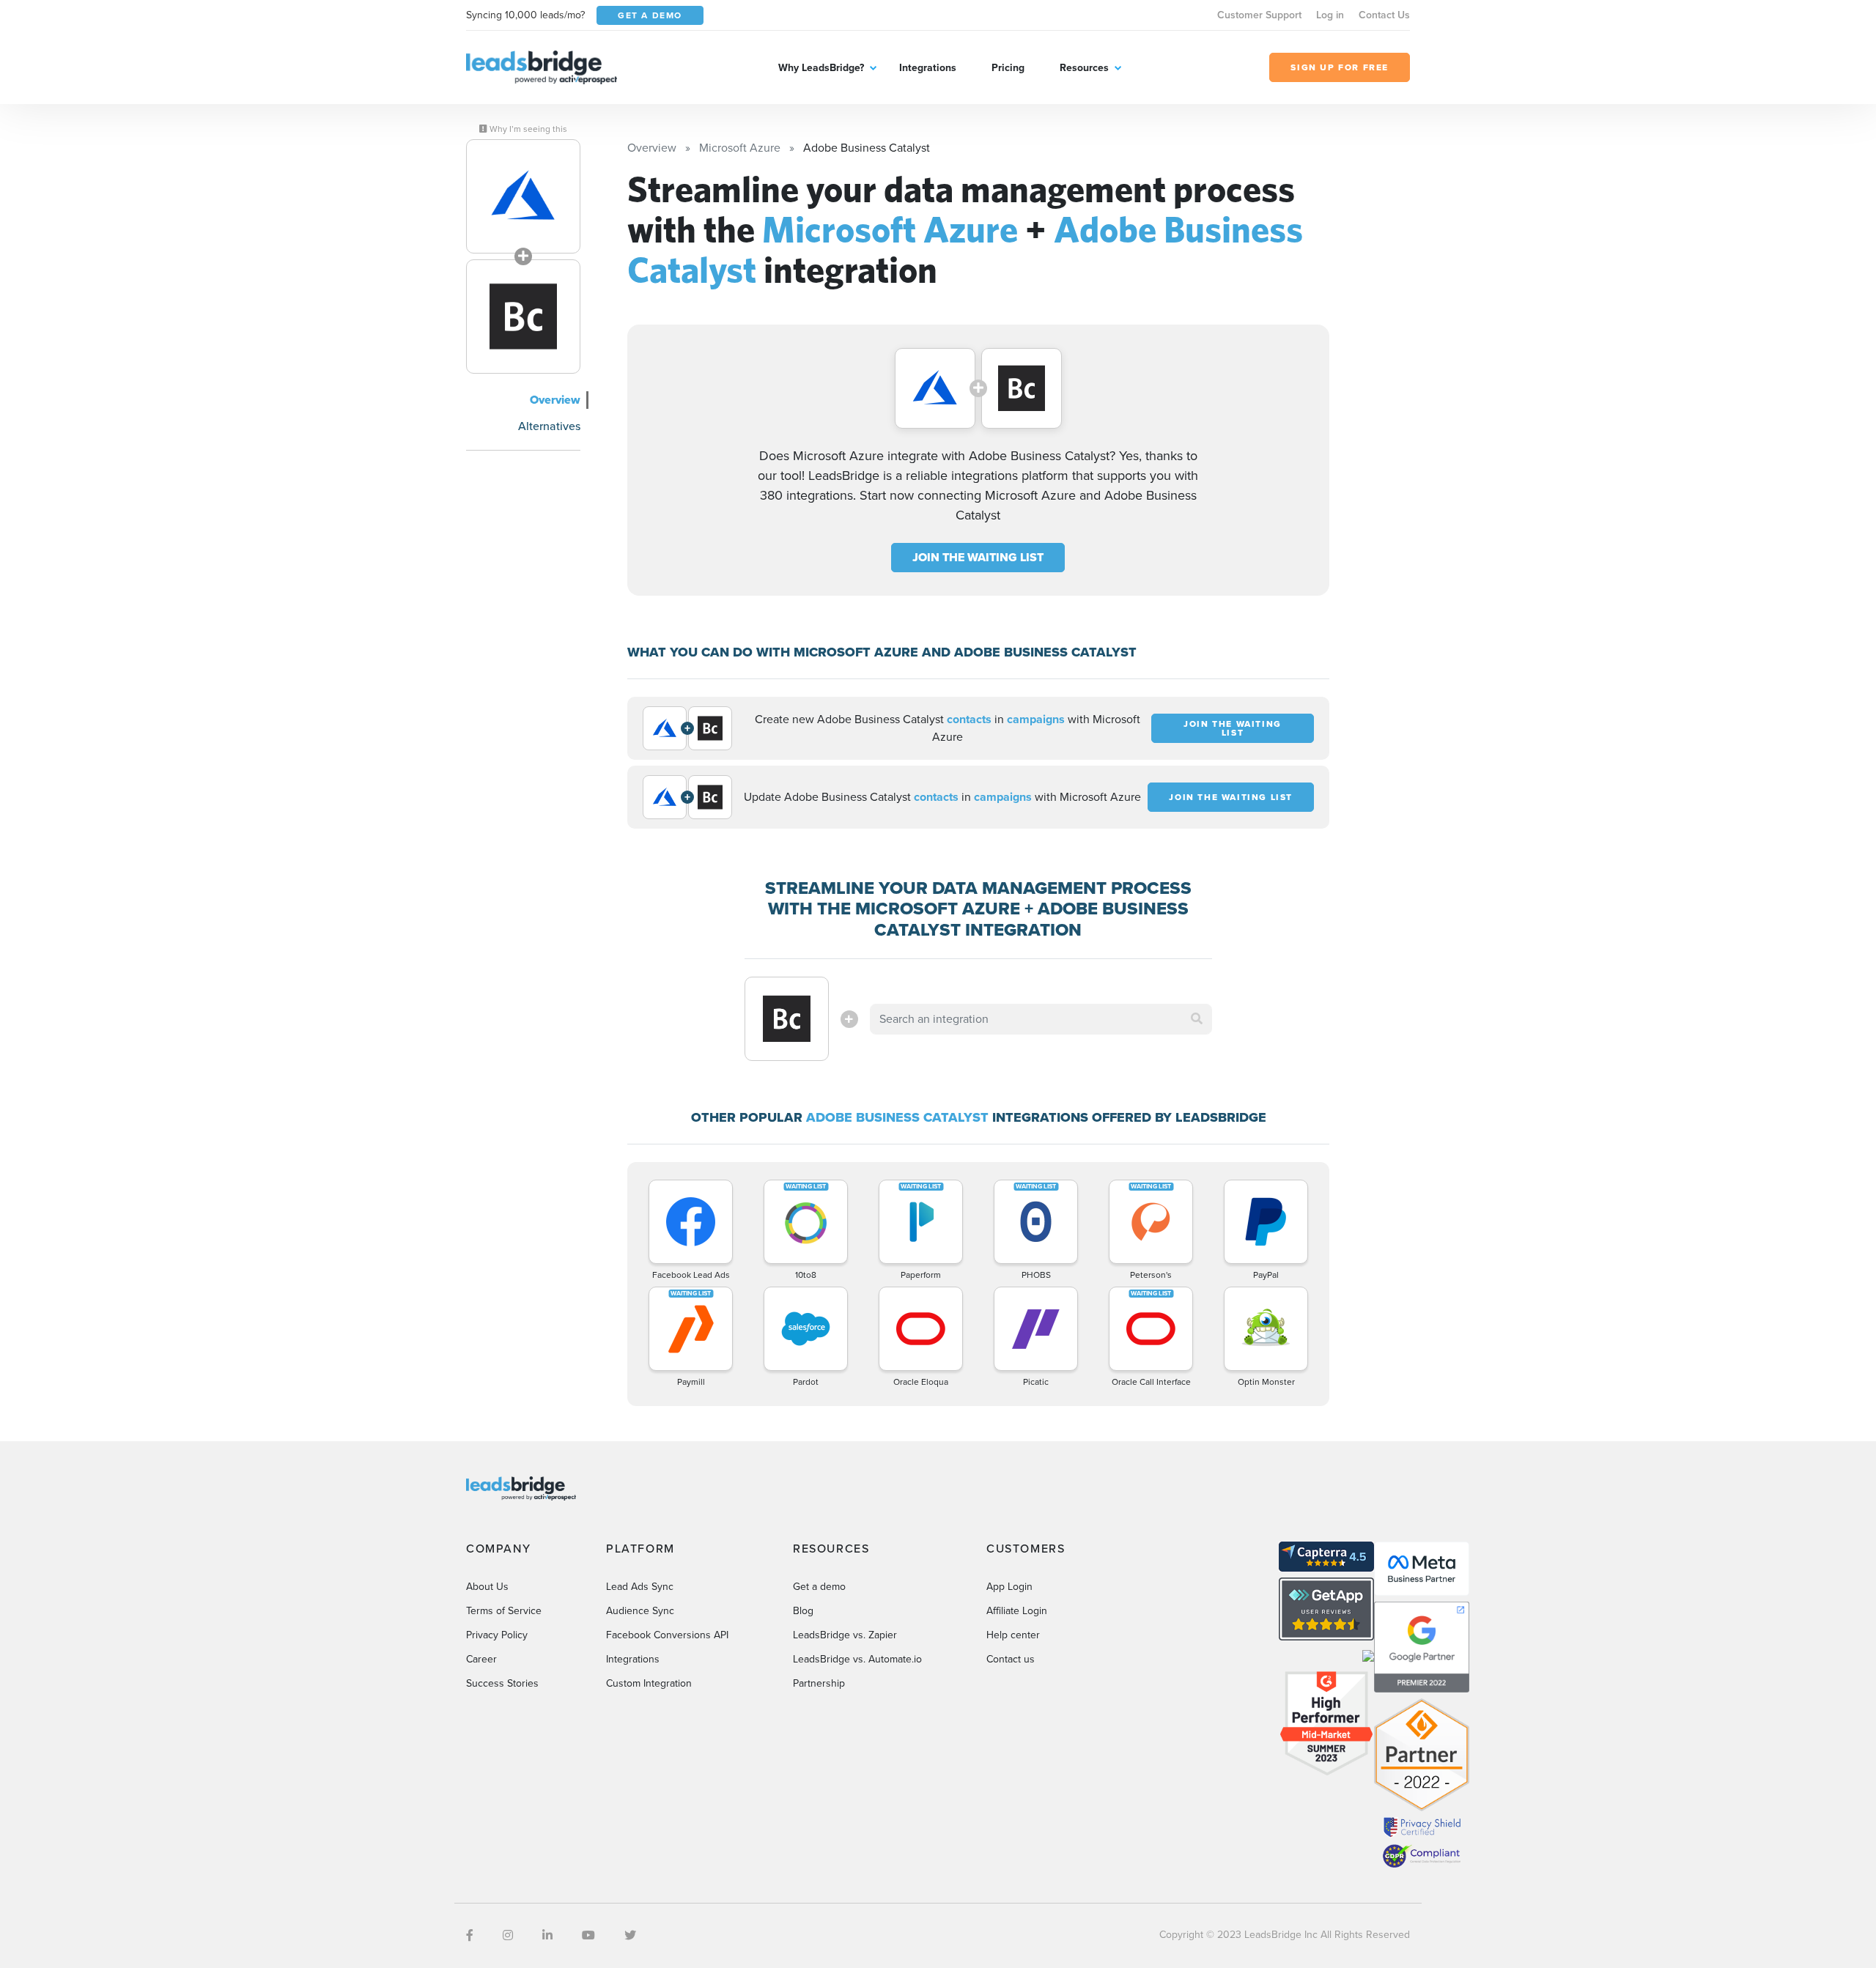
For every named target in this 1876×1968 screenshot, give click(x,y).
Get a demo (819, 1587)
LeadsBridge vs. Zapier (845, 1635)
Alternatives (549, 426)
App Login (1009, 1587)
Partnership (819, 1683)
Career (481, 1659)
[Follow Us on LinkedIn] (547, 1935)
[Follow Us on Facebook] (470, 1935)
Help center (1013, 1635)
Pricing (1008, 68)
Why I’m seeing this (527, 129)
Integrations (928, 68)
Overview (555, 400)
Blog (803, 1611)
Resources (1084, 68)
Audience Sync (640, 1611)
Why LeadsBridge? (821, 68)
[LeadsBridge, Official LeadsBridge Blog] (542, 66)
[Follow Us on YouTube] (588, 1935)
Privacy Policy (497, 1635)
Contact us (1011, 1659)
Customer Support (1259, 15)
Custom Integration (649, 1683)
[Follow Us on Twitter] (630, 1935)
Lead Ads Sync (640, 1587)
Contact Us (1384, 15)
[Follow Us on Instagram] (508, 1935)
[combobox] (1041, 1019)
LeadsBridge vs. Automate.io (857, 1659)
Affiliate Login (1017, 1611)
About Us (487, 1587)
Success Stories (502, 1683)
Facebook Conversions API (667, 1635)
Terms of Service (504, 1611)
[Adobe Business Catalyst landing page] (523, 317)
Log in (1330, 15)
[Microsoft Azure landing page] (523, 196)
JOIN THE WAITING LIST (978, 557)
